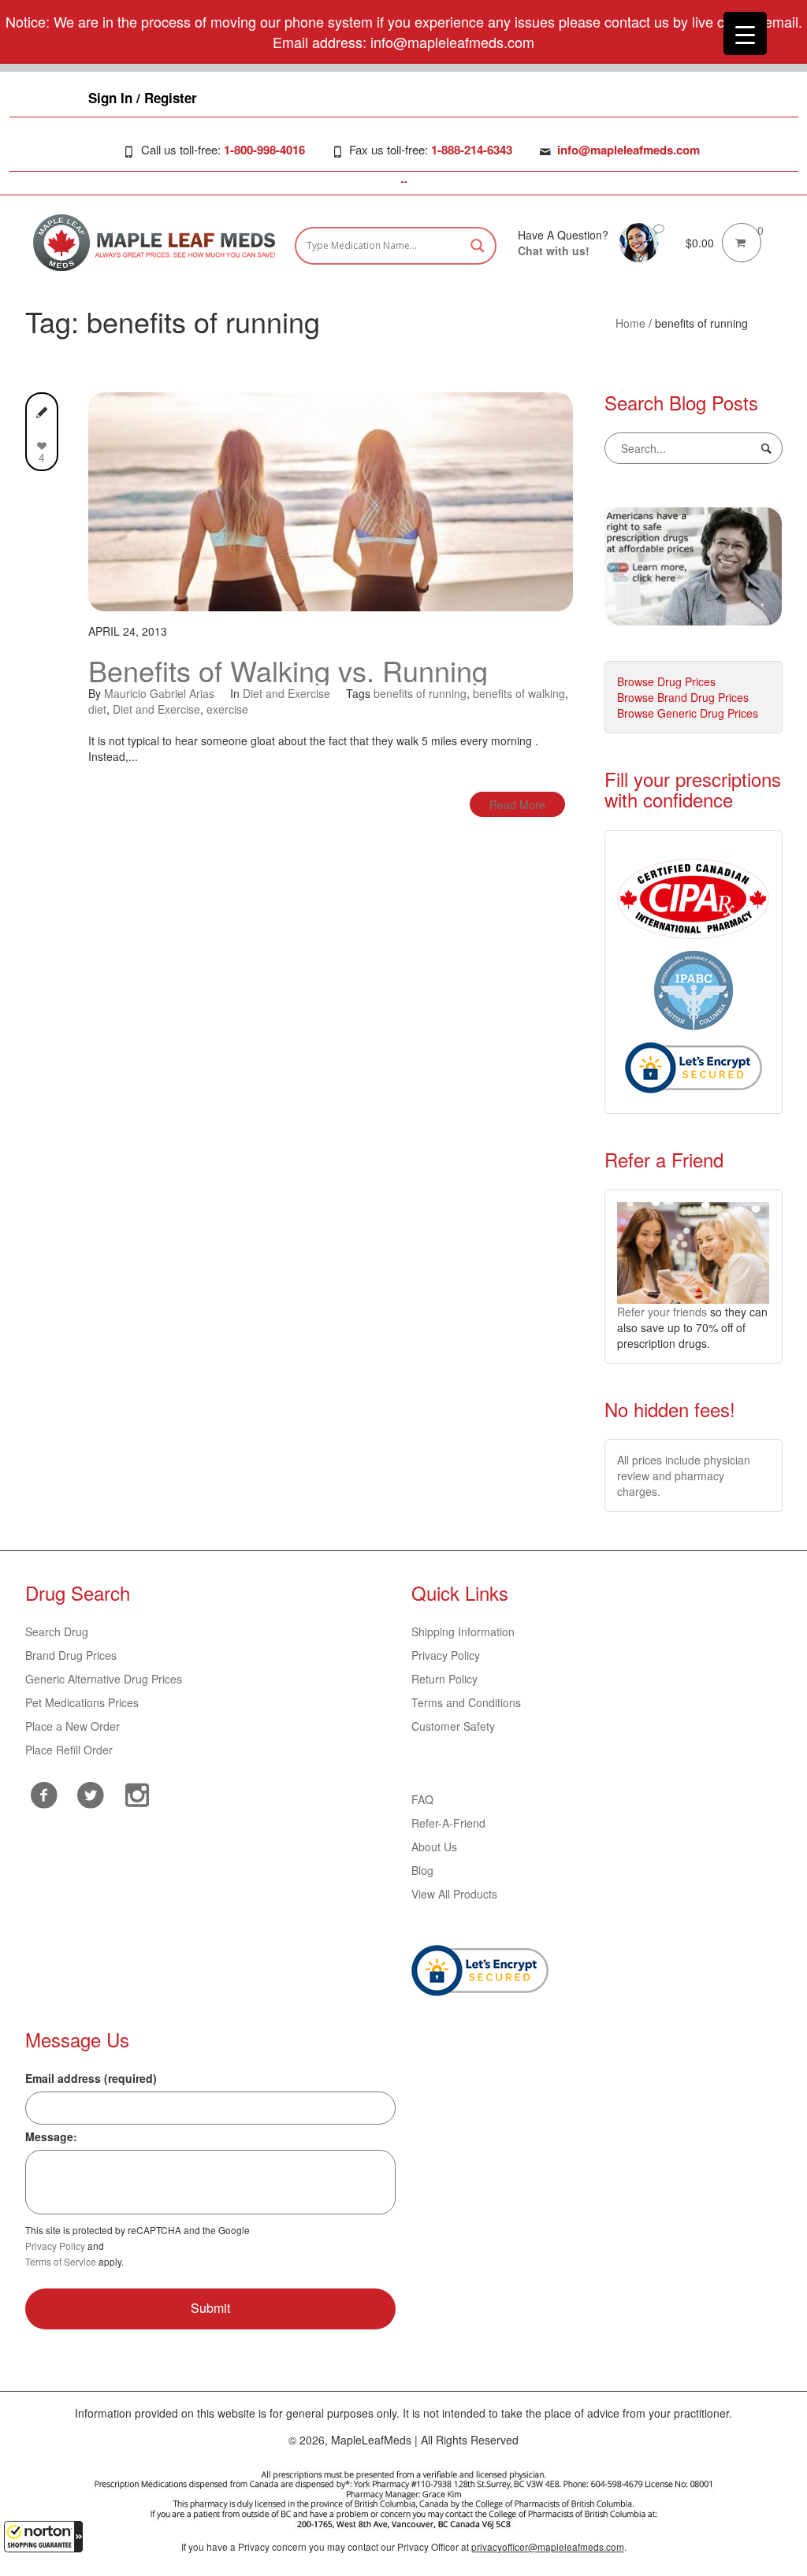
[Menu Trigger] (745, 33)
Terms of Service (61, 2261)
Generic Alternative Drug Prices (104, 1679)
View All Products (454, 1894)
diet (97, 709)
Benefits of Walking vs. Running (288, 670)
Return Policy (444, 1679)
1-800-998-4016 (264, 150)
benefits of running (420, 693)
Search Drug (57, 1631)
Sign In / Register (143, 98)
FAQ (422, 1799)
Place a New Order (73, 1726)
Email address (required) (91, 2078)
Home (630, 323)
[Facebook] (45, 1795)
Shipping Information (463, 1631)
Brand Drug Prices (71, 1655)
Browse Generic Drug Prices (688, 713)
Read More (517, 804)
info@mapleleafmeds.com (628, 150)
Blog (422, 1870)
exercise (227, 709)
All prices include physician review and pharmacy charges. (684, 1475)
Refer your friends (662, 1312)
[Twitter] (91, 1793)
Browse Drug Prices (666, 681)
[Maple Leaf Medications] (639, 241)
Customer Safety (453, 1726)
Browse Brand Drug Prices (683, 697)
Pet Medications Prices (82, 1702)
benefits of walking (519, 693)
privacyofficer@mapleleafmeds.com (548, 2546)
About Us (434, 1847)
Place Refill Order (69, 1750)
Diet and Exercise (286, 693)
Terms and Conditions (466, 1702)
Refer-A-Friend (448, 1823)
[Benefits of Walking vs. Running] (331, 499)
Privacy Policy (446, 1655)
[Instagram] (138, 1793)
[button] (43, 2537)
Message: (51, 2136)
